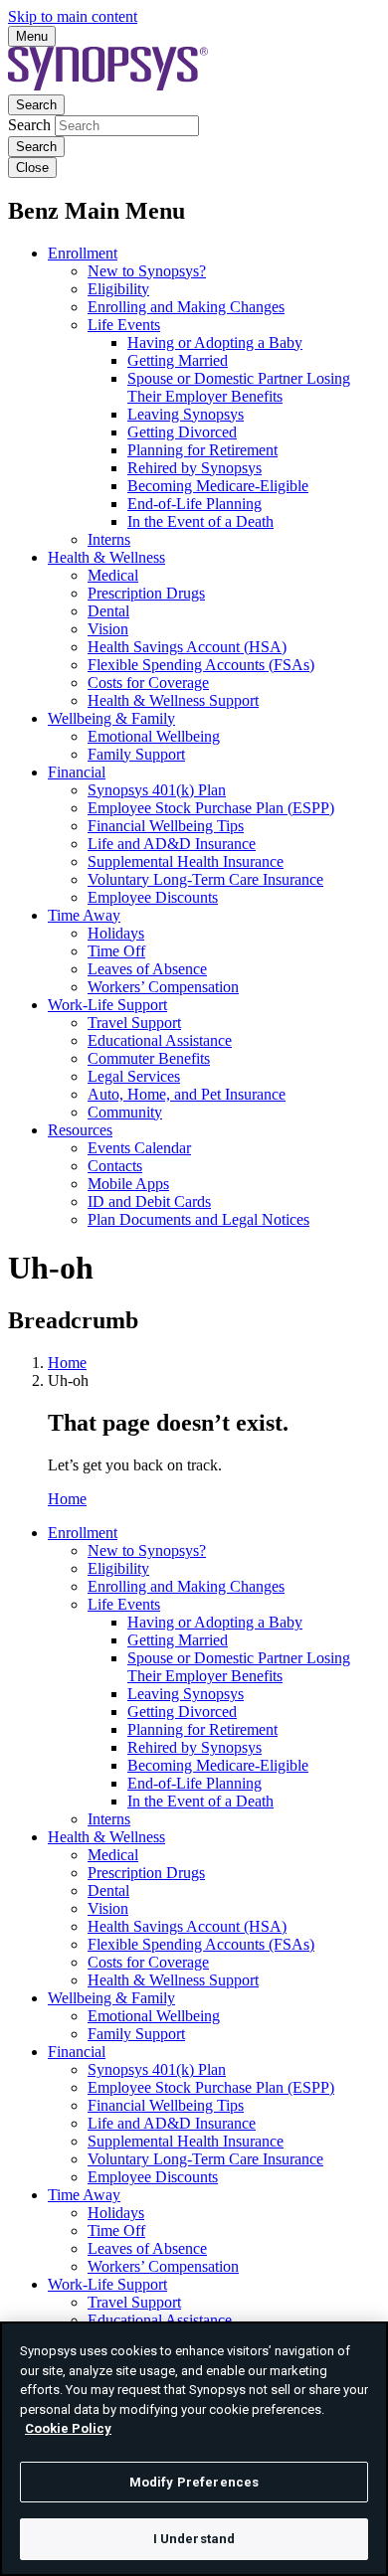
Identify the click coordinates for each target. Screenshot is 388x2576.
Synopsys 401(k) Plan (157, 790)
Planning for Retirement (202, 450)
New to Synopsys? (147, 271)
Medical (113, 575)
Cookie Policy (68, 2428)
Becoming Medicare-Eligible (218, 486)
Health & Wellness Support (173, 700)
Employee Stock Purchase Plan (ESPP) (211, 808)
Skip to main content (73, 16)
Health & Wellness (106, 557)
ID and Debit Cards (149, 1202)
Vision (108, 629)
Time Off (116, 951)
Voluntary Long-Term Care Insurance (205, 879)
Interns (109, 539)
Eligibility (118, 289)
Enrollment (83, 253)
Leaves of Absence (147, 969)
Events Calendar (139, 1148)
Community (125, 1112)
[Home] (108, 85)
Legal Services (134, 1076)
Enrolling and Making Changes (186, 307)
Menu (32, 36)
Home (67, 1363)
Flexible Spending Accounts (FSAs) (201, 665)
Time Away (84, 915)
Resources (80, 1130)
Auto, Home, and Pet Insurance (187, 1094)
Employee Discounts (153, 897)
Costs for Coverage (148, 683)
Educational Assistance (160, 1040)
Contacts (115, 1166)
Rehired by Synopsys (194, 468)
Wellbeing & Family (111, 718)
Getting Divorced (182, 432)
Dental (108, 611)
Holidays (116, 933)
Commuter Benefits (149, 1058)
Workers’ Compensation (163, 987)
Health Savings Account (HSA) (187, 647)
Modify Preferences (194, 2482)
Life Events (124, 325)
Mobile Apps (128, 1184)
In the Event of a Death (200, 521)
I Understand (194, 2539)
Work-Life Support (107, 1005)
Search (36, 105)
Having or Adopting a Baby (215, 343)
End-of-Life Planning (194, 504)
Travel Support (134, 1023)
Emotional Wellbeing (154, 736)
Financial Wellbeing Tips (166, 826)
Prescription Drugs (146, 593)
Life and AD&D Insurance (172, 844)
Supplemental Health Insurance (186, 861)
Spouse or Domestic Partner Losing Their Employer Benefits (239, 387)
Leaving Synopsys (186, 414)
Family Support (136, 754)
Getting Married (178, 360)
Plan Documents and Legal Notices (198, 1219)
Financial (77, 772)
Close (32, 168)
